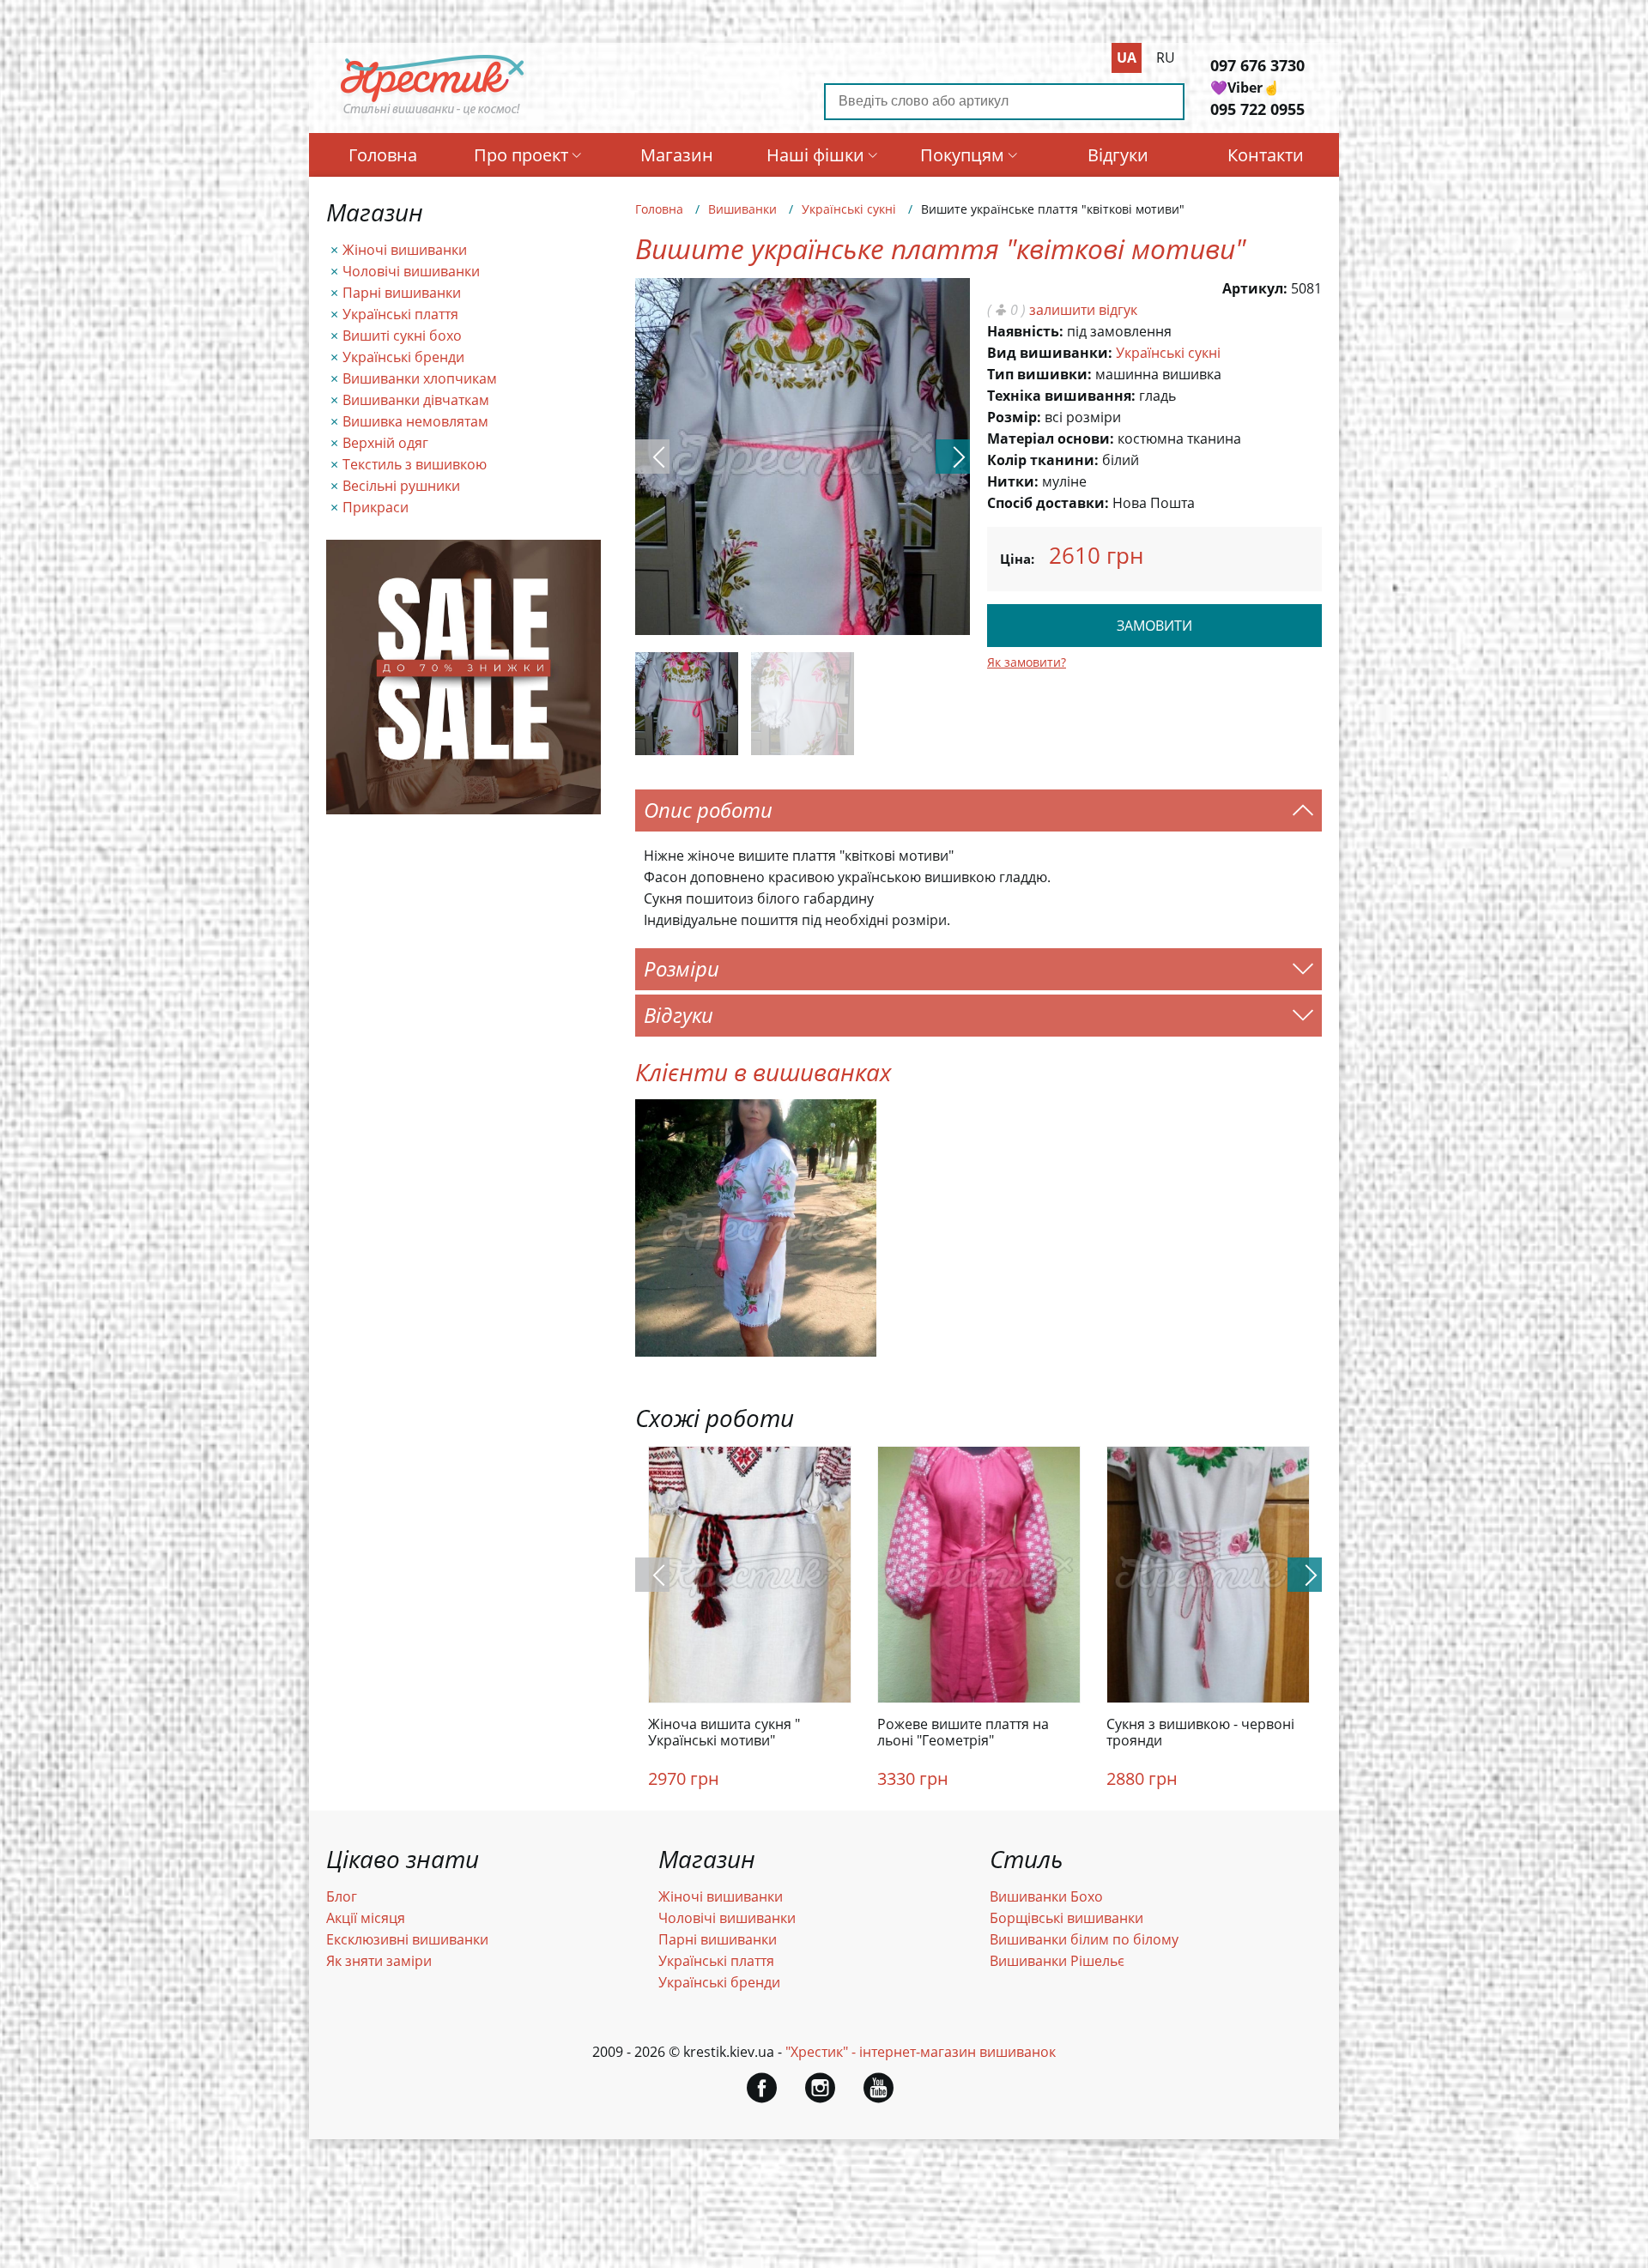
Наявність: (1025, 331)
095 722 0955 (1257, 109)
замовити (1154, 626)
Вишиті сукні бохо (402, 336)
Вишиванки (742, 209)
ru (1166, 57)
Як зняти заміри (379, 1961)
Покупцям (962, 155)
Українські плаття (400, 314)
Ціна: (1017, 559)
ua (1127, 57)
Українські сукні (849, 209)
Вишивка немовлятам (415, 421)
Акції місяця (366, 1918)
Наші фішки (815, 155)
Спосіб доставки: (1048, 503)
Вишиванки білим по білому (1084, 1939)
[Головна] (433, 114)
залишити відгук (1083, 310)
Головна (383, 155)
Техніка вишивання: (1061, 396)
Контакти (1266, 155)
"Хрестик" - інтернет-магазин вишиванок (921, 2052)
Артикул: (1255, 288)
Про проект (521, 155)
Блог (342, 1896)
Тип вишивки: (1039, 374)
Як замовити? (1027, 662)
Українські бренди (403, 357)
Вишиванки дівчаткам (416, 400)
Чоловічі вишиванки (411, 271)
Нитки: (1013, 481)
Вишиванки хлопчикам (420, 378)
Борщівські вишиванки (1066, 1918)
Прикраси (376, 507)
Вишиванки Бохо (1046, 1896)
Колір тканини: (1043, 460)
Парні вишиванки (402, 293)
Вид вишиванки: (1050, 353)
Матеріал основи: (1051, 438)
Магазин (677, 155)
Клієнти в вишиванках (763, 1072)
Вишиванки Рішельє (1057, 1961)
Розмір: (1014, 417)
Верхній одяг (385, 443)
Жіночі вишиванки (405, 250)
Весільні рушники (401, 486)
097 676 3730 (1257, 65)
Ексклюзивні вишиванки (407, 1939)
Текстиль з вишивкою (415, 464)
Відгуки (1118, 155)
